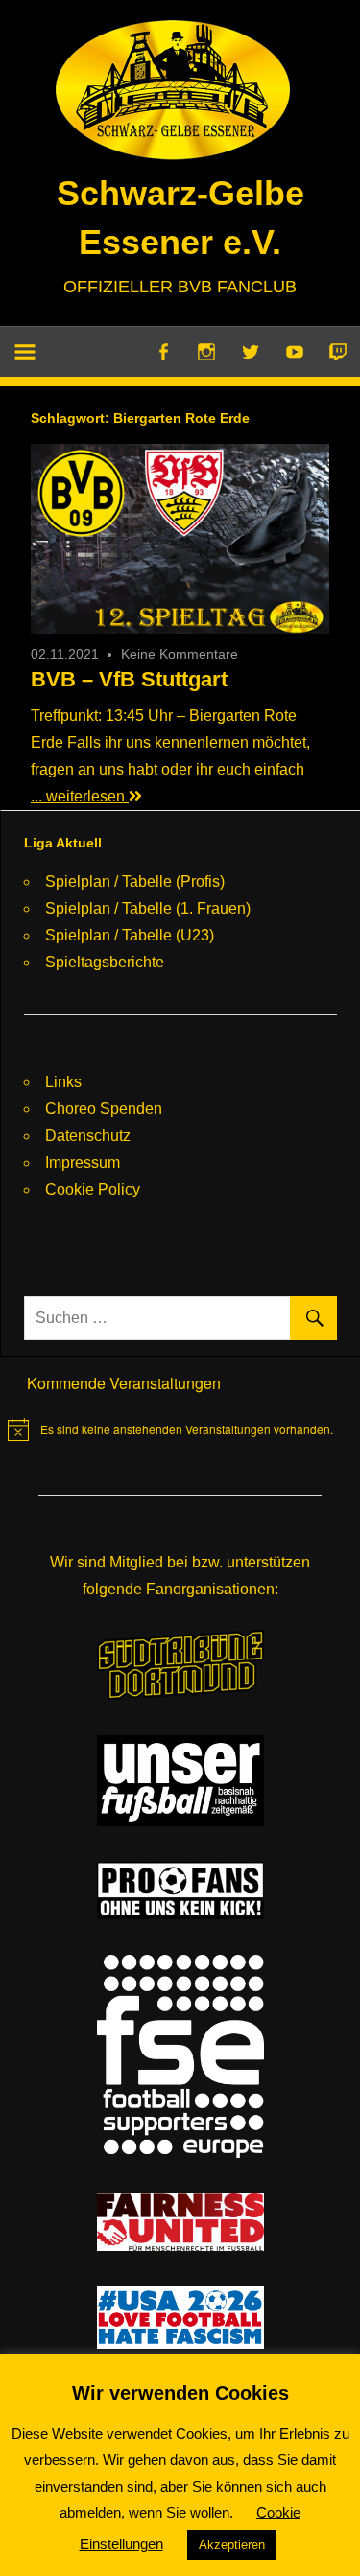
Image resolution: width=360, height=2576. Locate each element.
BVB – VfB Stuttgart (129, 679)
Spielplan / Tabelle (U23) (130, 935)
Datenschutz (88, 1136)
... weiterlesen (80, 796)
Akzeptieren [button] (232, 2545)
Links (63, 1082)
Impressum (83, 1162)
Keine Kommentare (180, 654)
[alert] (170, 1429)
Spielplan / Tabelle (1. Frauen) (148, 908)
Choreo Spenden (104, 1109)
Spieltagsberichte (105, 962)
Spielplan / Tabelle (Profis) (135, 882)
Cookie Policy (93, 1189)
